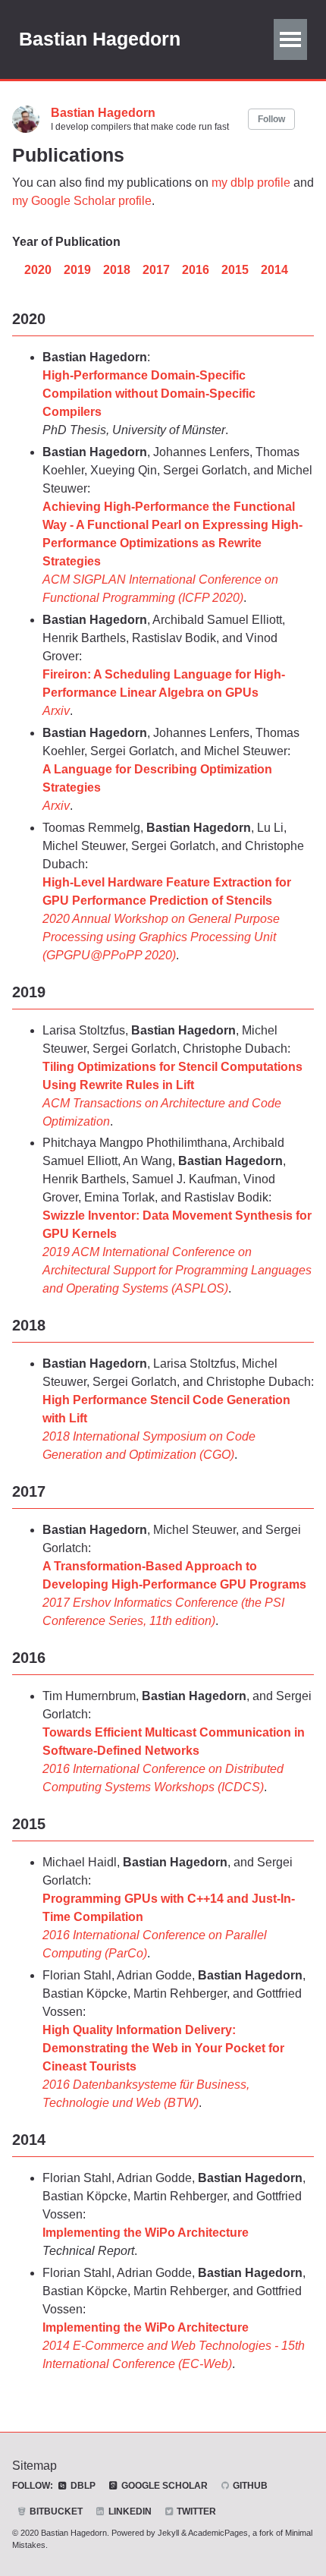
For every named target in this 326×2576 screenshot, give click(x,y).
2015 (235, 270)
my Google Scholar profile (82, 201)
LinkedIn (129, 2511)
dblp (82, 2486)
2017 (156, 270)
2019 (77, 270)
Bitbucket (55, 2511)
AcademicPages (218, 2533)
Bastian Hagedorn (100, 39)
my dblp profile (251, 183)
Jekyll (168, 2533)
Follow (271, 119)
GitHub (249, 2486)
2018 (117, 270)
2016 (196, 270)
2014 (274, 270)
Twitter (195, 2511)
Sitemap (34, 2466)
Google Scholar (163, 2486)
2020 (38, 270)
